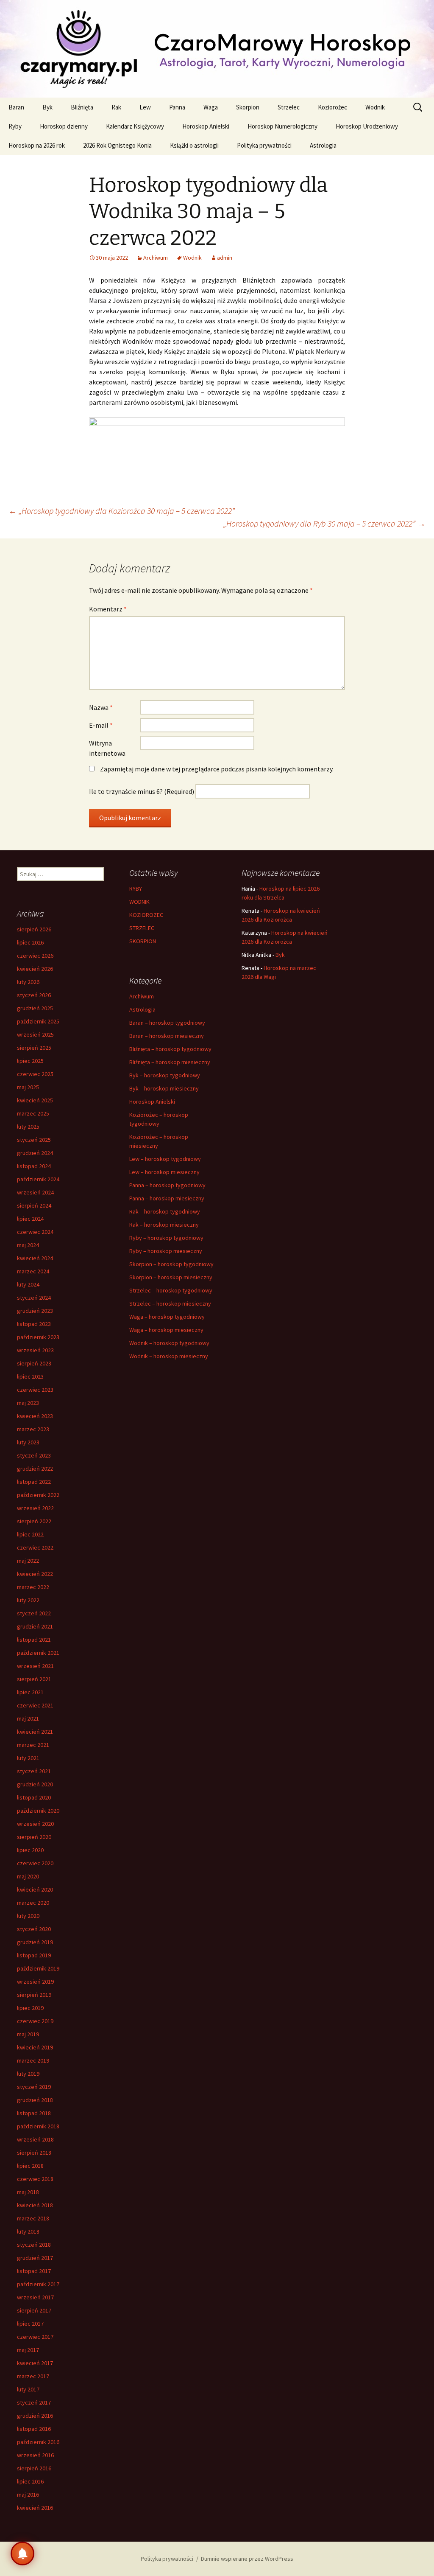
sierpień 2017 (34, 2310)
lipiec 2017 (30, 2324)
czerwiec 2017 (35, 2337)
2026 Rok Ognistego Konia (117, 145)
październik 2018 (38, 2126)
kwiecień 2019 (35, 2047)
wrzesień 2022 (35, 1508)
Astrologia (323, 145)
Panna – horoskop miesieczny (167, 1198)
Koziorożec (332, 107)
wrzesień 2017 (35, 2297)
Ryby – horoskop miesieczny (166, 1251)
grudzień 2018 (35, 2100)
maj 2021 (28, 1718)
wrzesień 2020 (35, 1824)
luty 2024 (28, 1284)
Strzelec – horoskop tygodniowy (171, 1290)
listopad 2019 (34, 1955)
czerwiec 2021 (35, 1705)
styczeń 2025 (34, 1140)
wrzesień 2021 (35, 1666)
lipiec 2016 (30, 2481)
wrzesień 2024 (35, 1192)
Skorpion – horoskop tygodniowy (171, 1264)
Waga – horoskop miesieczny (166, 1330)
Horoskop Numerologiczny (282, 126)
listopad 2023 (34, 1324)
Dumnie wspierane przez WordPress (247, 2559)
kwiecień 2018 (35, 2205)
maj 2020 (28, 1876)
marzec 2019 (33, 2060)
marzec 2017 (33, 2376)
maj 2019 (28, 2034)
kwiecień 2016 (35, 2508)
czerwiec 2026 (35, 956)
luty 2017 (28, 2389)
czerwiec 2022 (35, 1547)
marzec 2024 (33, 1271)
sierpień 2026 (34, 929)
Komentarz (108, 609)
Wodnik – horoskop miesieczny (169, 1356)
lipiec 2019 (30, 2008)
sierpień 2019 (34, 1995)
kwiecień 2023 (35, 1416)
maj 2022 (28, 1561)
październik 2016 (38, 2442)
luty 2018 (28, 2231)
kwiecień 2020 (35, 1889)
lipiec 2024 (30, 1219)
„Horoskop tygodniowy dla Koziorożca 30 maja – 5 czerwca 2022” (122, 511)
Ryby (15, 126)
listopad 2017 (34, 2271)
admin (225, 258)
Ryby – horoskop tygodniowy (166, 1238)
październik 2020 (38, 1811)
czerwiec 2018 (35, 2179)
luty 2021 (28, 1758)
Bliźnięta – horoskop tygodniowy (170, 1049)
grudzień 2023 (35, 1311)
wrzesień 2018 (35, 2139)
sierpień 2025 (34, 1048)
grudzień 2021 (35, 1626)
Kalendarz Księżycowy (135, 126)
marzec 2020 (33, 1903)
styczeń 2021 (34, 1771)
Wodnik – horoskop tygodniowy (169, 1343)
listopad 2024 (34, 1166)
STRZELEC (142, 928)
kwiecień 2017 (35, 2363)
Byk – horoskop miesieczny (164, 1088)
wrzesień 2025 (35, 1034)
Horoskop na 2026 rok (37, 145)
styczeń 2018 (34, 2245)
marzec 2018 (33, 2218)
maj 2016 (28, 2495)
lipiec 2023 (30, 1376)
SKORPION (143, 941)
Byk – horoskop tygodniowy (165, 1075)
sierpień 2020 (34, 1837)
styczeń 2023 (34, 1455)
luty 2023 (28, 1442)
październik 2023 (38, 1337)
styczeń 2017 (34, 2402)
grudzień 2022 (35, 1469)
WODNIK (139, 902)
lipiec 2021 (30, 1692)
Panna (177, 107)
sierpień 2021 (34, 1679)
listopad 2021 (34, 1640)
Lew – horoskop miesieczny (164, 1172)
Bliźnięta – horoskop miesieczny (170, 1062)
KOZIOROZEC (146, 915)
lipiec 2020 (30, 1850)
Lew (145, 107)
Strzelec (289, 107)
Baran (16, 107)
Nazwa (101, 707)
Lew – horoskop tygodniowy (165, 1159)
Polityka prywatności (264, 145)
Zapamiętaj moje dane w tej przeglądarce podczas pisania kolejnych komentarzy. (217, 769)
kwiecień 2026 (35, 969)
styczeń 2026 (34, 995)
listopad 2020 (34, 1797)
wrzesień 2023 (35, 1350)
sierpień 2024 (34, 1205)
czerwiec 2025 (35, 1074)
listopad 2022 (34, 1482)
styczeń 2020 (34, 1929)
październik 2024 (38, 1179)
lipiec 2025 (30, 1061)
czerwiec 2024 (35, 1232)
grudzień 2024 (35, 1153)
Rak (116, 107)
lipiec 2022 (30, 1534)
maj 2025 (28, 1087)
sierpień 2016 (34, 2468)
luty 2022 (28, 1600)
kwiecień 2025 (35, 1100)
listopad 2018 (34, 2113)
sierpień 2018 (34, 2153)
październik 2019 (38, 1968)
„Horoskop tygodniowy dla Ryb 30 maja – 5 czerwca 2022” (324, 523)
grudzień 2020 (35, 1784)
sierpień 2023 (34, 1363)
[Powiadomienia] (22, 2554)
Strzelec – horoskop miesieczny (170, 1303)
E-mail (101, 725)
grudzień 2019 (35, 1942)
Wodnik (375, 107)
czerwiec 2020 (35, 1863)
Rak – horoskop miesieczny (164, 1225)
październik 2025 (38, 1021)
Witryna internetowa (107, 748)
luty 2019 (28, 2074)
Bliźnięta (82, 107)
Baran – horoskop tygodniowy (167, 1023)
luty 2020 (28, 1916)
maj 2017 (28, 2350)
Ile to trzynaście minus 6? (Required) (142, 791)
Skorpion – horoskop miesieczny (171, 1277)
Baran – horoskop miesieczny (167, 1036)
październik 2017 (38, 2284)
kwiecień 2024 (35, 1258)
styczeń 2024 (34, 1298)
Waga (211, 107)
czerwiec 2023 (35, 1390)
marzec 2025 (33, 1113)
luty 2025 (28, 1127)
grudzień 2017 (35, 2258)
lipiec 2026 (30, 942)
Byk (47, 107)
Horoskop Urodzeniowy (367, 126)
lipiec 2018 (30, 2166)
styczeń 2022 (34, 1613)
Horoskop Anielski (206, 126)
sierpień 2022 (34, 1521)
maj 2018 (28, 2192)
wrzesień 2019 (35, 1982)
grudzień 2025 (35, 1008)
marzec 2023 (33, 1429)
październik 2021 (38, 1653)
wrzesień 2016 (35, 2455)
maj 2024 (28, 1245)
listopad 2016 (34, 2429)
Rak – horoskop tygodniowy (165, 1211)
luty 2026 (28, 982)
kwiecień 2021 (35, 1732)
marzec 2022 (33, 1587)
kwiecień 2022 (35, 1574)
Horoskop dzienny (64, 126)
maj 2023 (28, 1403)
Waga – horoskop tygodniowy (167, 1317)
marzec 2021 (33, 1745)
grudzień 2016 (35, 2416)
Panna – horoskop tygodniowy (167, 1185)
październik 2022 (38, 1495)
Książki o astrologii (194, 145)
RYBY (136, 889)
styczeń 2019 (34, 2087)
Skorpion (248, 107)
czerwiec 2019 (35, 2021)
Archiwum (156, 258)
